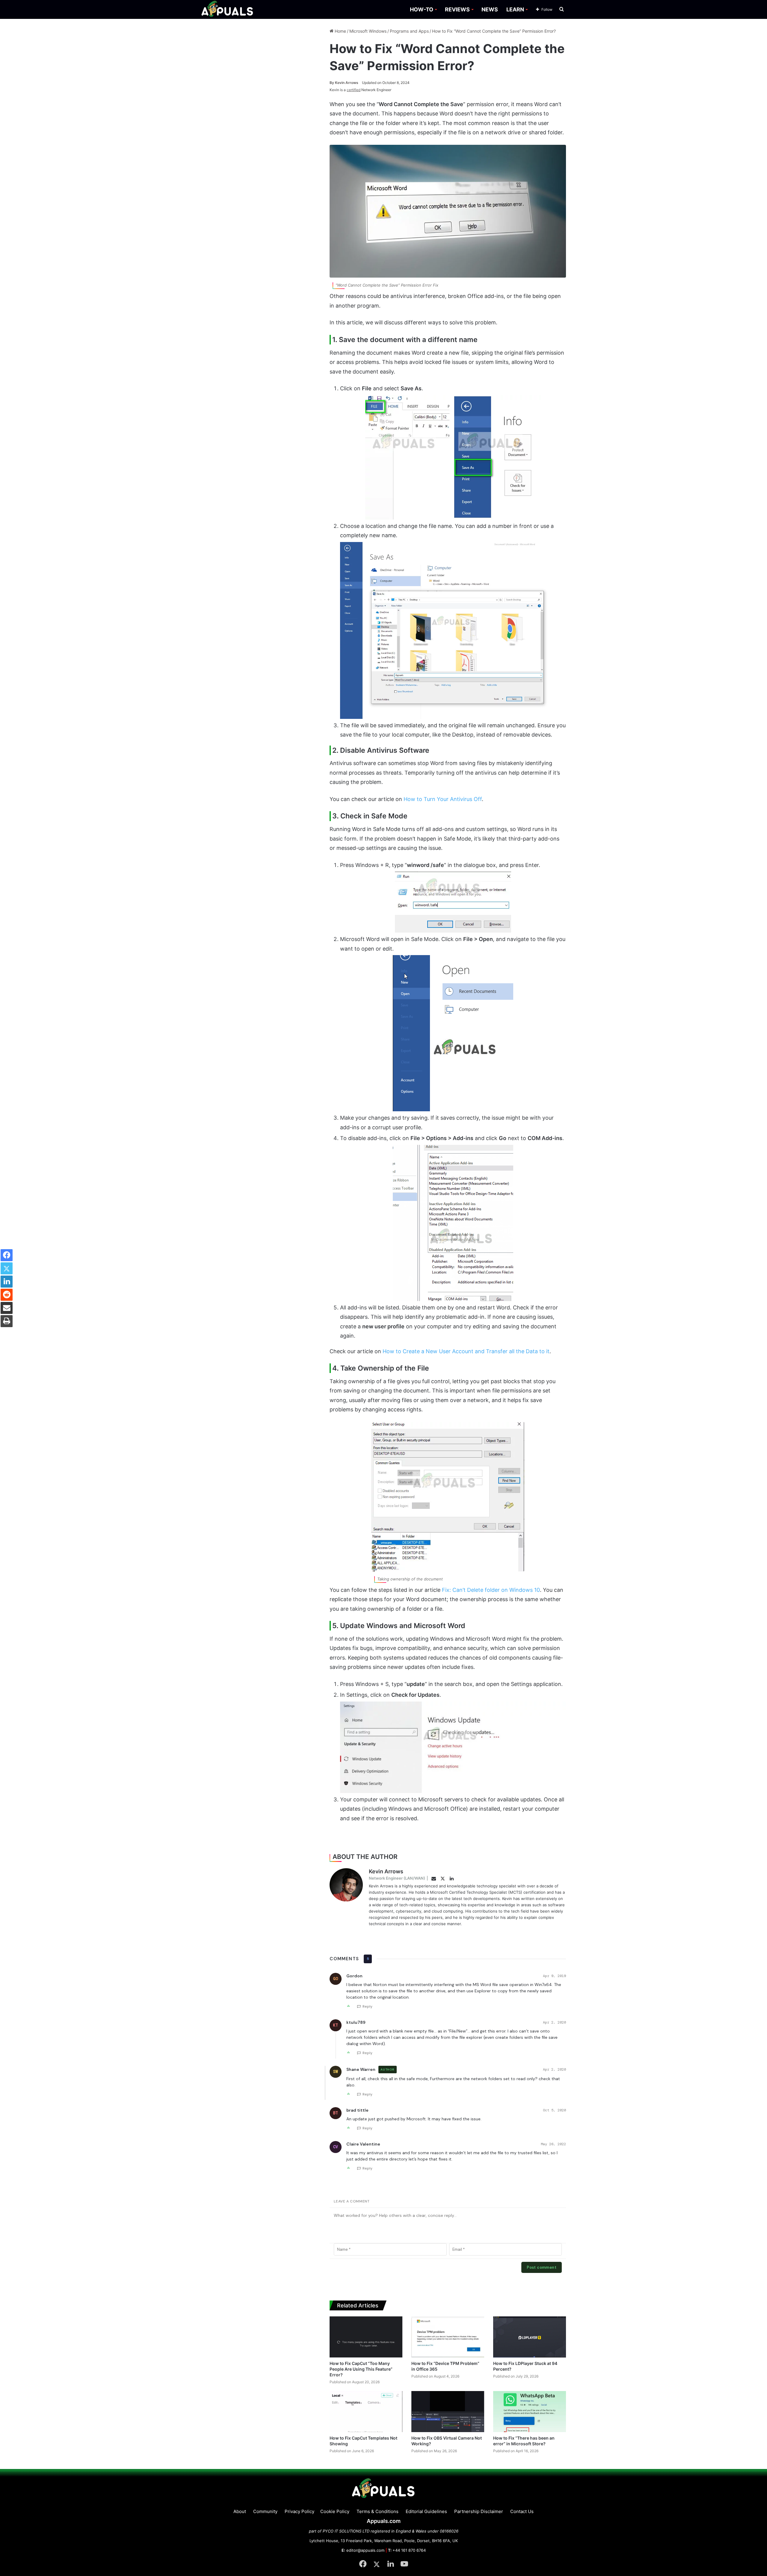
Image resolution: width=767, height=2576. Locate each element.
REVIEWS (457, 9)
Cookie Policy (335, 2511)
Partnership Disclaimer (479, 2511)
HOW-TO (422, 9)
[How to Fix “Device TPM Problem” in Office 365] (448, 2337)
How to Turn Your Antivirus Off (443, 799)
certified (354, 90)
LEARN (515, 9)
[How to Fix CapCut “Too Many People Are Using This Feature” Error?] (366, 2337)
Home (340, 31)
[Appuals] (228, 9)
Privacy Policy (299, 2511)
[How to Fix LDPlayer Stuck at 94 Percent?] (530, 2337)
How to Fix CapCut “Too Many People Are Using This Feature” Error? (361, 2369)
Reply (367, 2006)
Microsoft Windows (368, 31)
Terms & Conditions (378, 2511)
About (240, 2511)
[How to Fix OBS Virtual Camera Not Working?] (448, 2412)
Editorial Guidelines (426, 2511)
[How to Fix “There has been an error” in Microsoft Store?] (530, 2412)
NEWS (490, 9)
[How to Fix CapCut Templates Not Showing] (366, 2412)
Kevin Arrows (344, 83)
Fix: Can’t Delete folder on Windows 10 (491, 1590)
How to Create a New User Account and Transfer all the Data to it (466, 1351)
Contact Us (522, 2511)
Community (265, 2511)
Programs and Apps (409, 31)
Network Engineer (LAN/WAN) (397, 1878)
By (332, 83)
